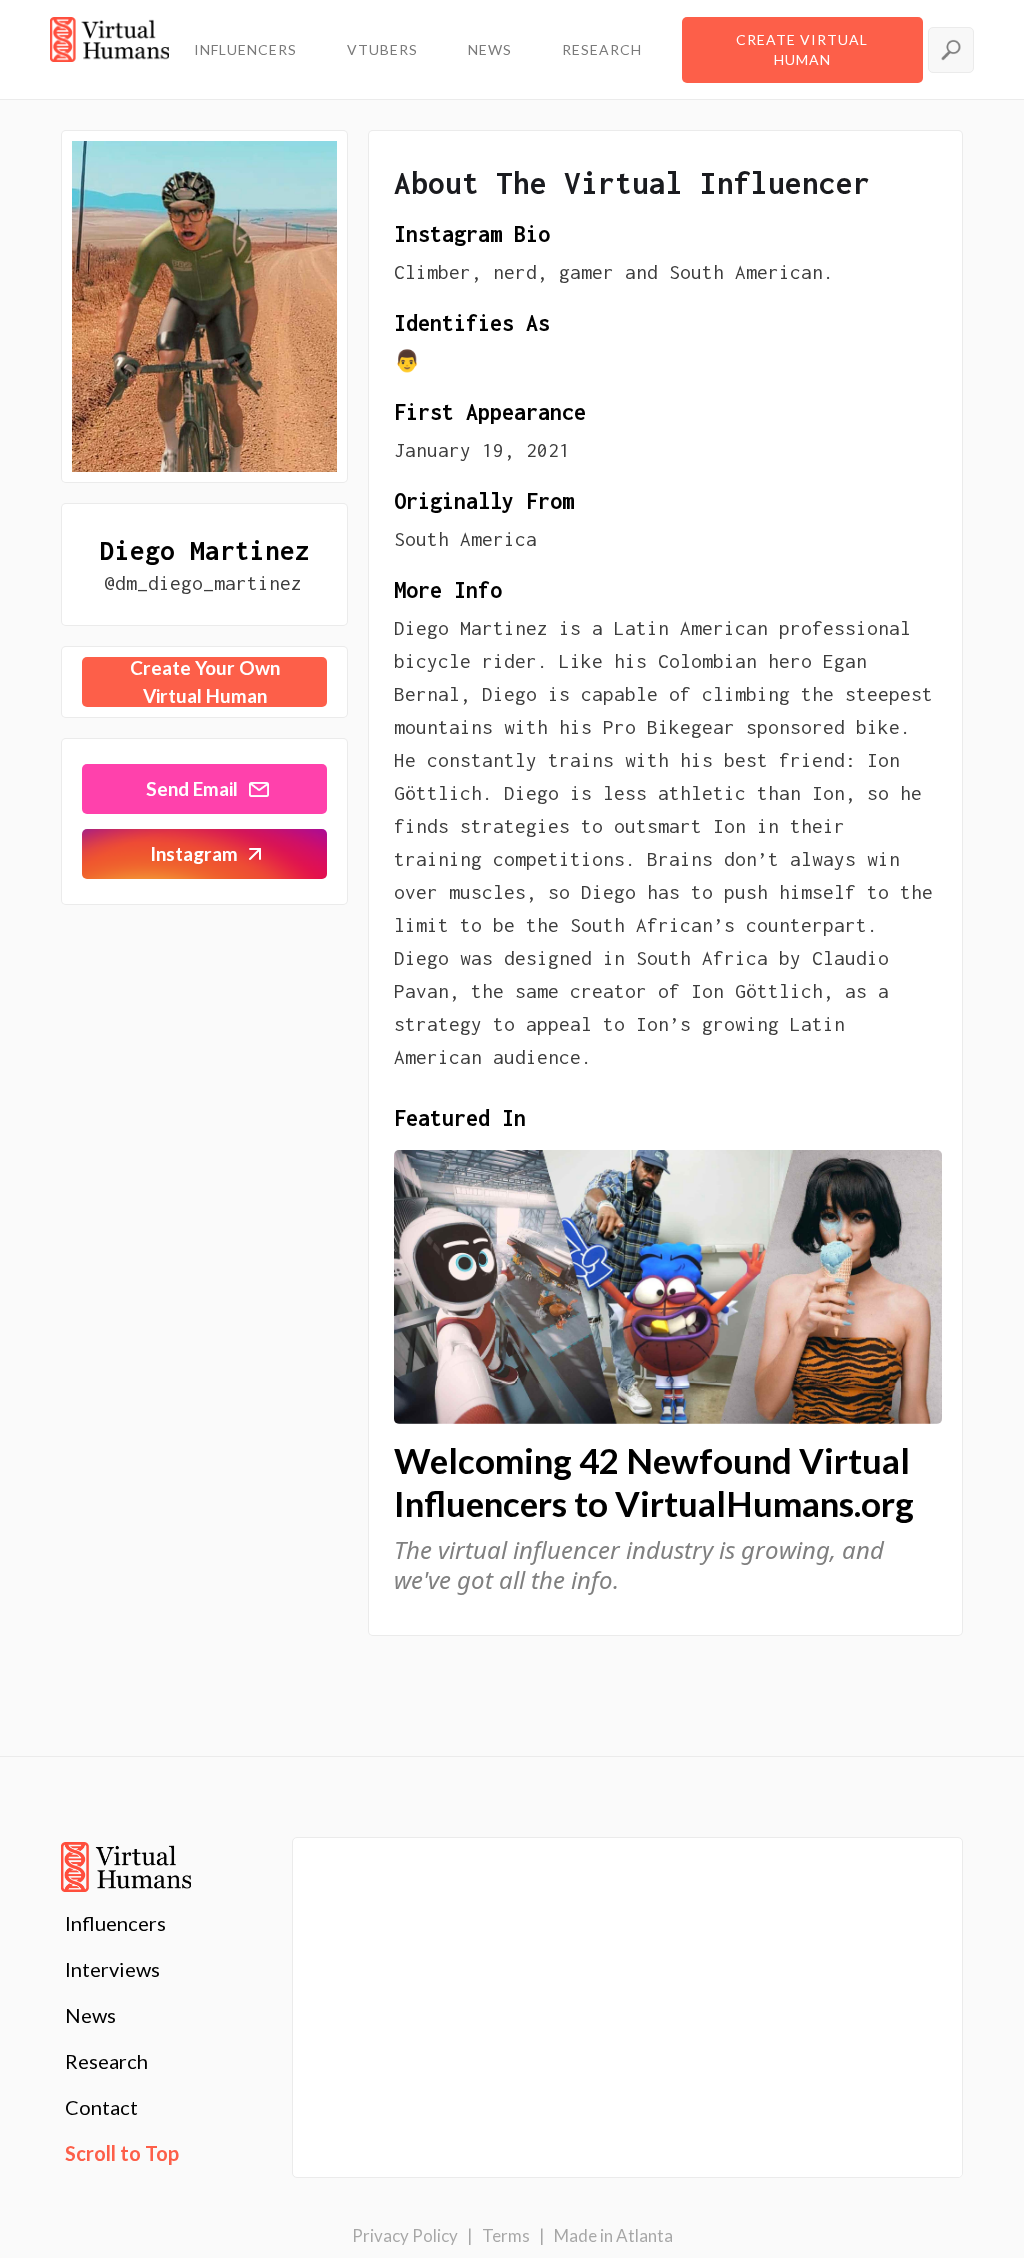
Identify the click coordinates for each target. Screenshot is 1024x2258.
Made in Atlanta (613, 2235)
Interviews (112, 1969)
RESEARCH (602, 49)
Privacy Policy (405, 2235)
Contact (101, 2107)
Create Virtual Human (802, 49)
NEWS (490, 49)
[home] (109, 50)
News (90, 2015)
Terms (506, 2235)
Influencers (115, 1923)
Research (106, 2061)
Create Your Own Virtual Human (205, 682)
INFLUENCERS (245, 49)
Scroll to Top (122, 2153)
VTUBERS (382, 49)
